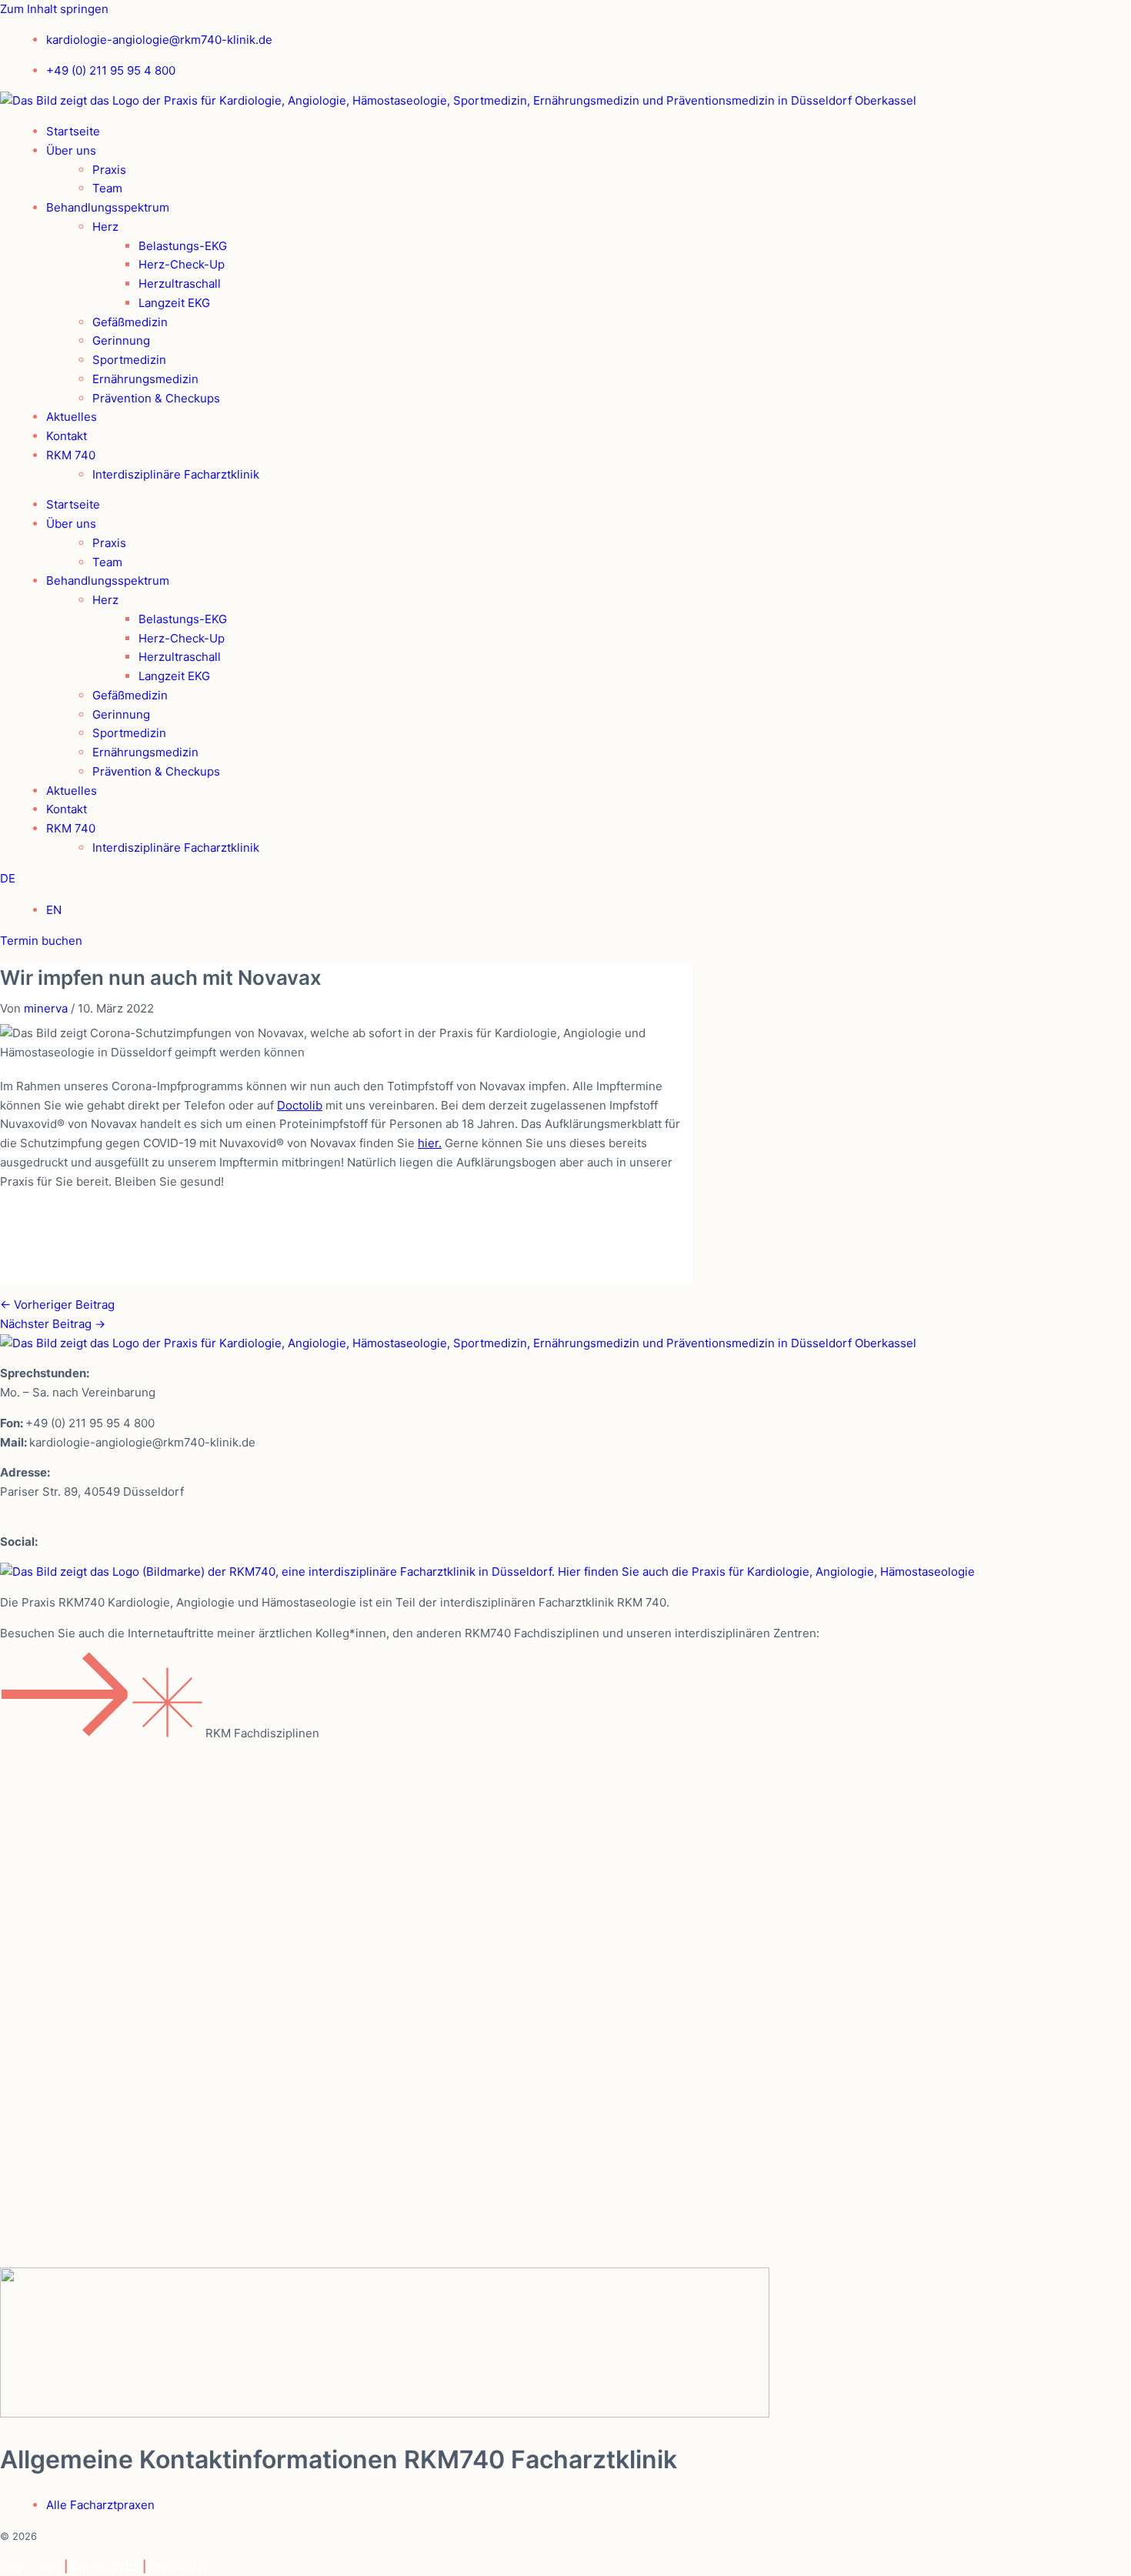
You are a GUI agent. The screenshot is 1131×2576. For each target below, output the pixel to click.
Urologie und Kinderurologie (122, 1990)
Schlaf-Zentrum (82, 2131)
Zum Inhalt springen (54, 9)
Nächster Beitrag (53, 1324)
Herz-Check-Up (182, 264)
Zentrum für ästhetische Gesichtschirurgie (168, 2166)
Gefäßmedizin (130, 322)
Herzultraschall (180, 284)
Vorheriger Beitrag (57, 1305)
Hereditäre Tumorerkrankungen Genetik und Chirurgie (206, 1779)
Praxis (109, 170)
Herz (105, 227)
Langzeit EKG (174, 303)
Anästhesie (67, 1743)
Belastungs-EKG (183, 246)
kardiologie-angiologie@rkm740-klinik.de (142, 1442)
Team (107, 188)
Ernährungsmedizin (145, 379)
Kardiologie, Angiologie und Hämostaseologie (178, 1849)
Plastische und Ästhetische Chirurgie (150, 1955)
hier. (430, 1143)
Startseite (73, 131)
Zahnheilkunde (78, 2096)
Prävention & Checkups (156, 398)
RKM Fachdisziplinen (262, 1733)
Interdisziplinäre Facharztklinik (176, 474)
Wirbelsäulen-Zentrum (103, 2236)
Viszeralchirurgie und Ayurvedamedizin (157, 2025)
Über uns (71, 150)
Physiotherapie (79, 1919)
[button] (565, 1699)
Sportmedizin (129, 360)
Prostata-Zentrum (89, 2201)
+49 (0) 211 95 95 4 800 (90, 1423)
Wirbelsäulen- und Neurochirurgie (140, 2060)
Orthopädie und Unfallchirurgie (132, 1884)
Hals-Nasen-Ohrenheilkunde (123, 1814)
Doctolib (300, 1105)
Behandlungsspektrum (108, 207)
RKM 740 (71, 455)
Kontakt (67, 436)
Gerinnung (121, 340)
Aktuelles (72, 417)
